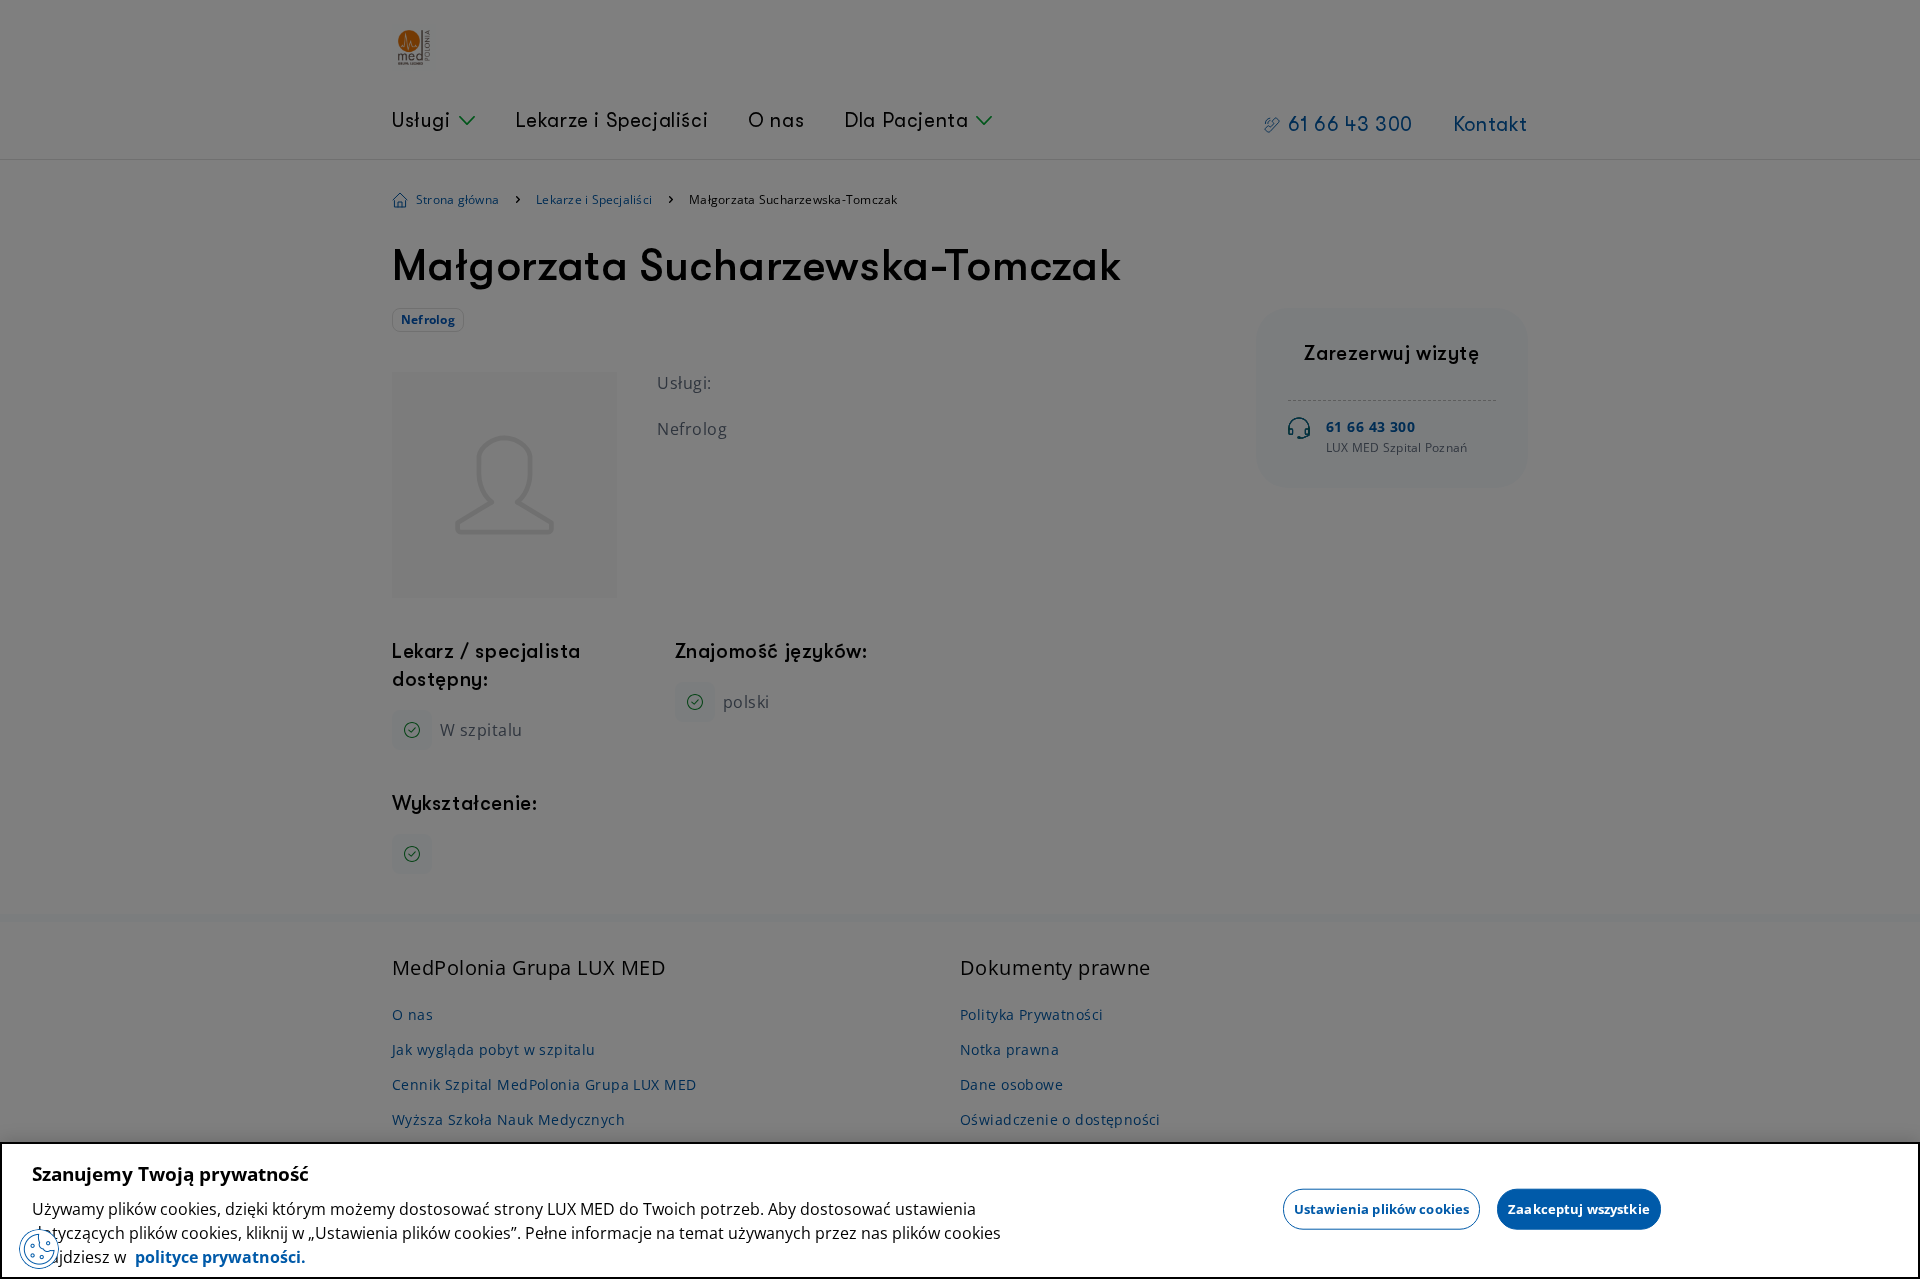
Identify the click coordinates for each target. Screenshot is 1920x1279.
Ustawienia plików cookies (1381, 1208)
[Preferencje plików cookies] (39, 1249)
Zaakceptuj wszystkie (1579, 1208)
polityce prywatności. (218, 1257)
